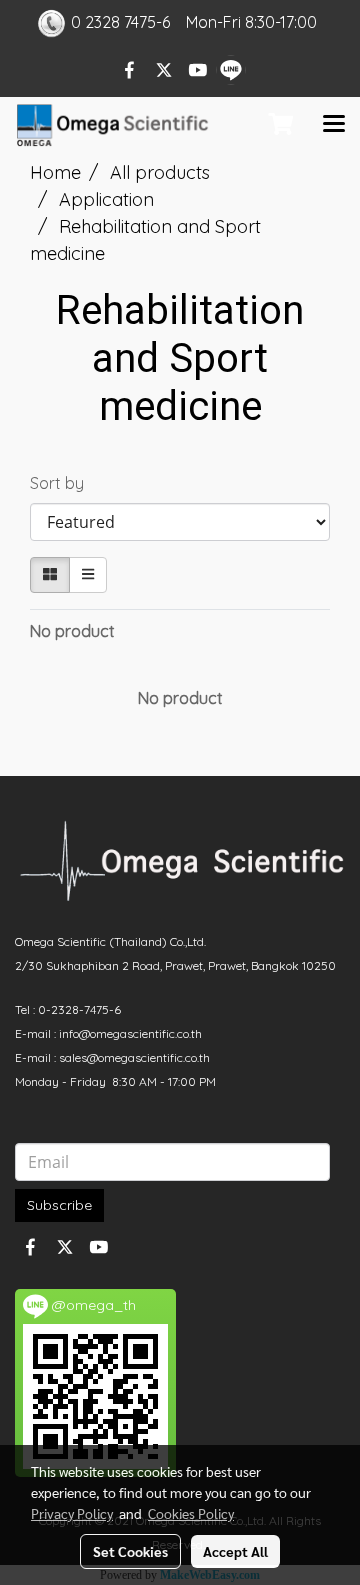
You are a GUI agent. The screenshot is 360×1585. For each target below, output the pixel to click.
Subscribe (59, 1205)
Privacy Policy (72, 1513)
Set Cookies (130, 1551)
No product (72, 631)
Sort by (63, 483)
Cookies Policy (191, 1513)
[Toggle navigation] (334, 125)
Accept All (235, 1551)
